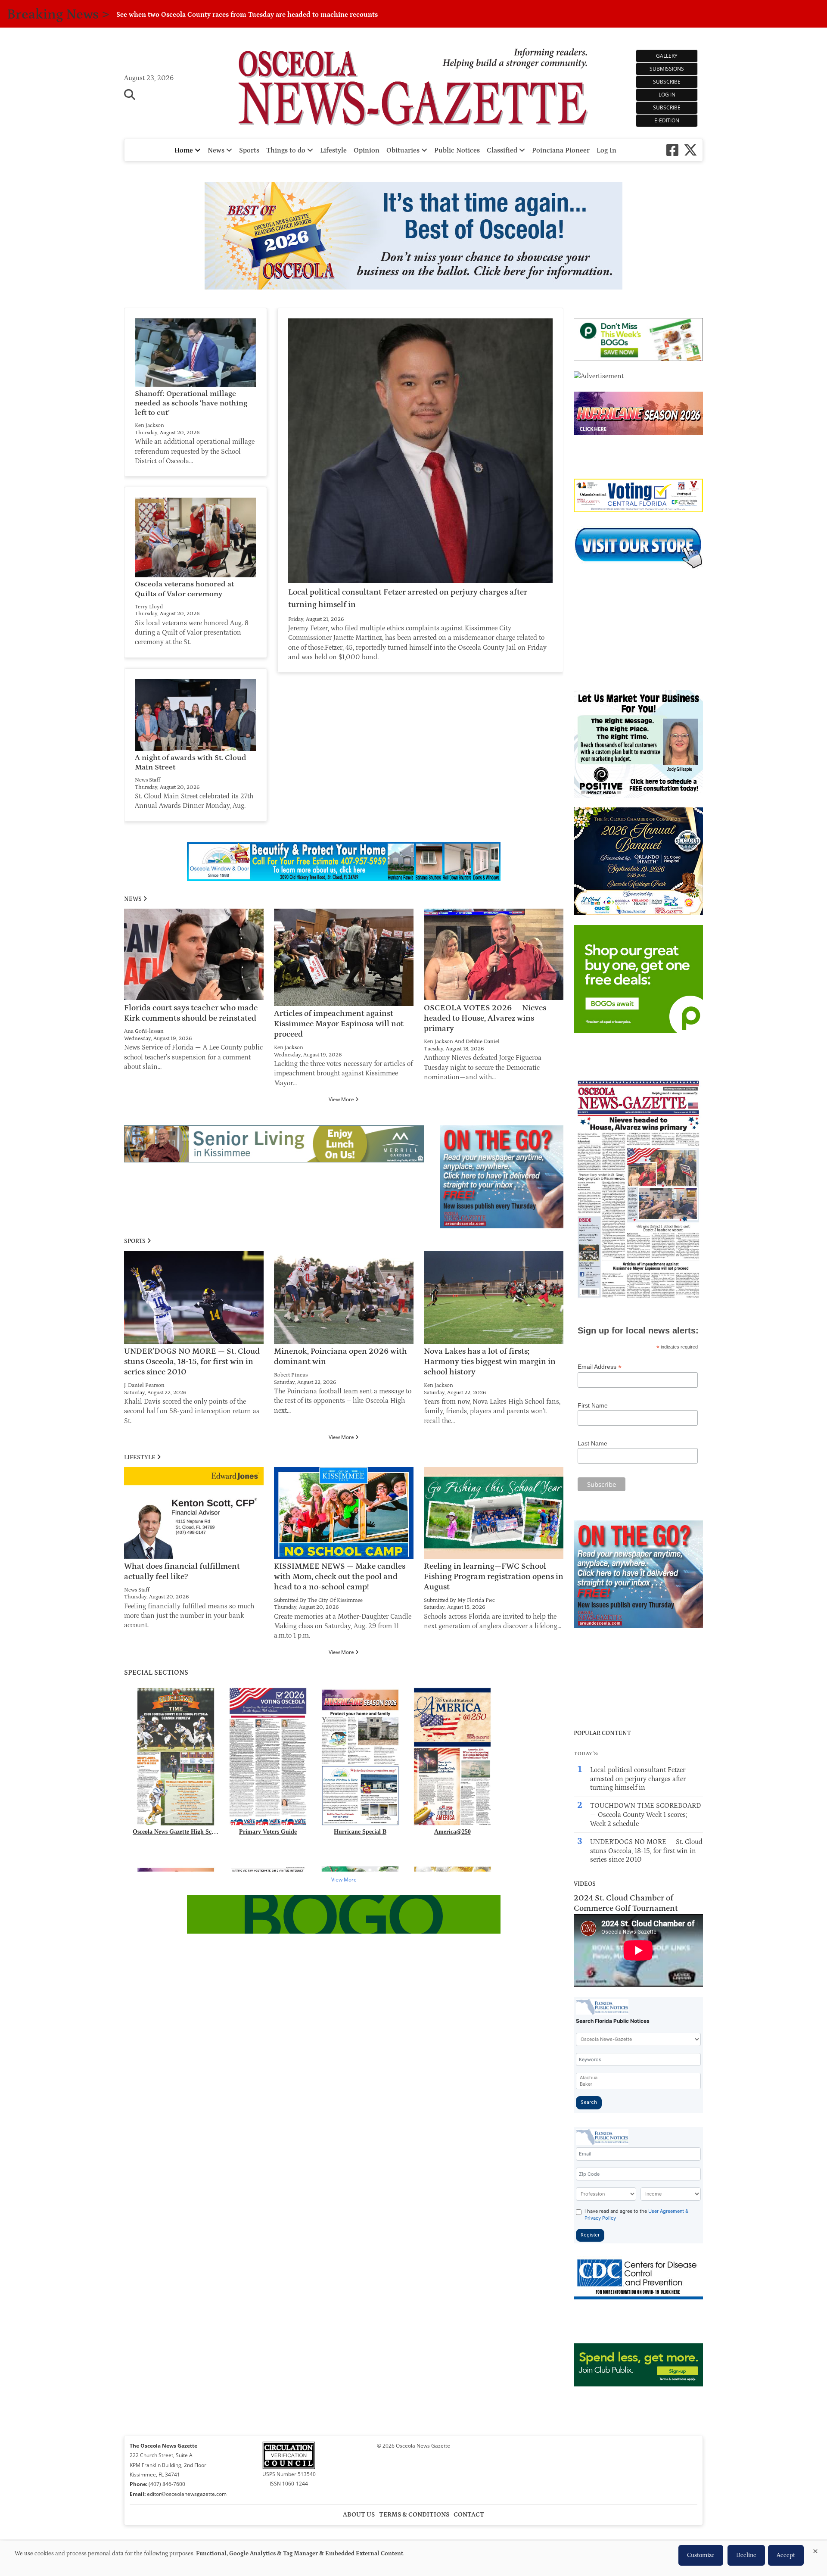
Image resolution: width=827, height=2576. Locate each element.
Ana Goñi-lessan (144, 1031)
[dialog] (413, 2558)
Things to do (287, 150)
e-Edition (667, 120)
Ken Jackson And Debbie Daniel (462, 1041)
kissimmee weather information (638, 676)
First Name (593, 1405)
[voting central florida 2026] (638, 510)
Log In (667, 95)
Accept (786, 2555)
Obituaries (404, 150)
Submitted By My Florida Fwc (459, 1600)
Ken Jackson (149, 425)
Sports (249, 150)
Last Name (592, 1443)
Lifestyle (333, 150)
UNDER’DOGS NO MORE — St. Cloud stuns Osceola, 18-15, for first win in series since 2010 (646, 1851)
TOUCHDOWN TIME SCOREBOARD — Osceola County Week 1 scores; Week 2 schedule (645, 1815)
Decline (746, 2555)
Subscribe (667, 82)
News (217, 150)
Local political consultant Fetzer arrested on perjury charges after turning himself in (638, 1779)
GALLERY (667, 56)
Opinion (367, 150)
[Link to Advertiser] (413, 237)
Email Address (600, 1367)
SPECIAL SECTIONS (156, 1673)
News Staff (148, 780)
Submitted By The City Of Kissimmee (318, 1600)
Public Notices (457, 150)
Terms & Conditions (414, 2515)
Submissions (667, 69)
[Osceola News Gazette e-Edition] (638, 1299)
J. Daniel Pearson (144, 1385)
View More (342, 1099)
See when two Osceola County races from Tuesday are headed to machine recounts (247, 15)
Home (185, 150)
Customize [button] (701, 2555)
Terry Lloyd (149, 607)
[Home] (414, 87)
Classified (503, 150)
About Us (359, 2515)
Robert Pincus (291, 1375)
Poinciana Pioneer (561, 150)
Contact (469, 2515)
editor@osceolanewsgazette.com (187, 2494)
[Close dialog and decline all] (815, 2550)
